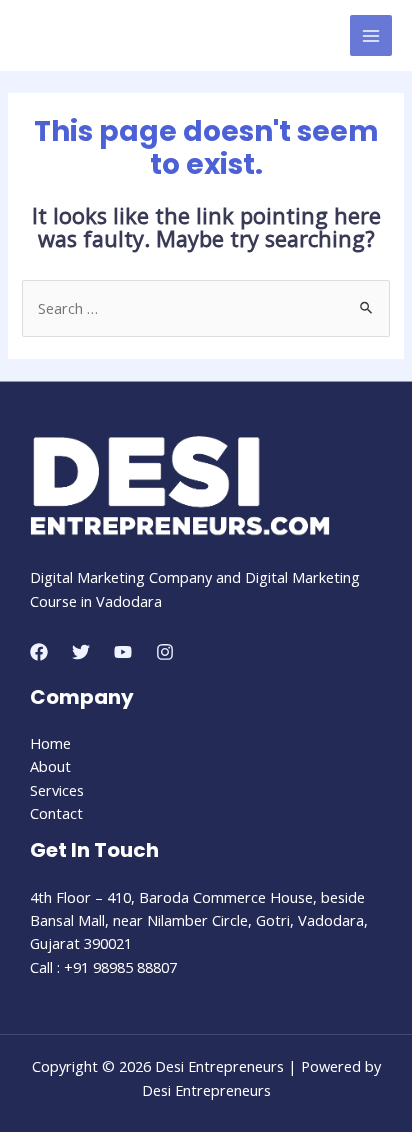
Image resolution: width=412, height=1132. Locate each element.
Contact (56, 813)
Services (57, 790)
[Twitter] (81, 652)
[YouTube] (123, 652)
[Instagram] (165, 652)
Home (50, 743)
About (50, 766)
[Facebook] (39, 652)
